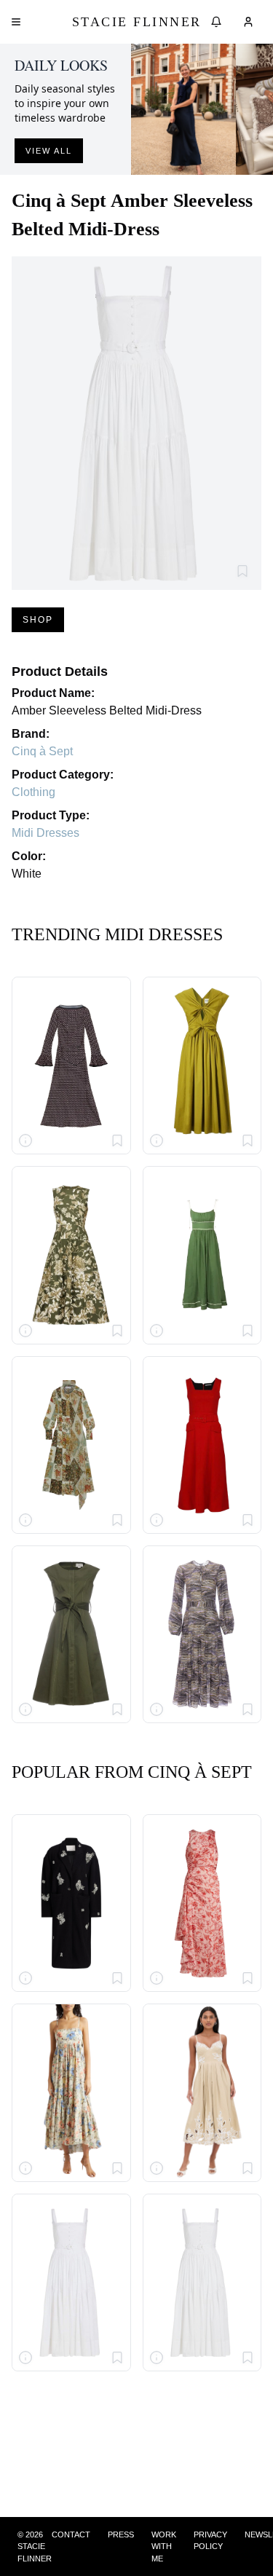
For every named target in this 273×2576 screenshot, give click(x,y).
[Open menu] (16, 22)
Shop (38, 620)
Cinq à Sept (42, 751)
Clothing (33, 792)
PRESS (121, 2534)
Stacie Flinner (137, 22)
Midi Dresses (45, 833)
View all (49, 151)
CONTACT (71, 2534)
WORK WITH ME (164, 2547)
